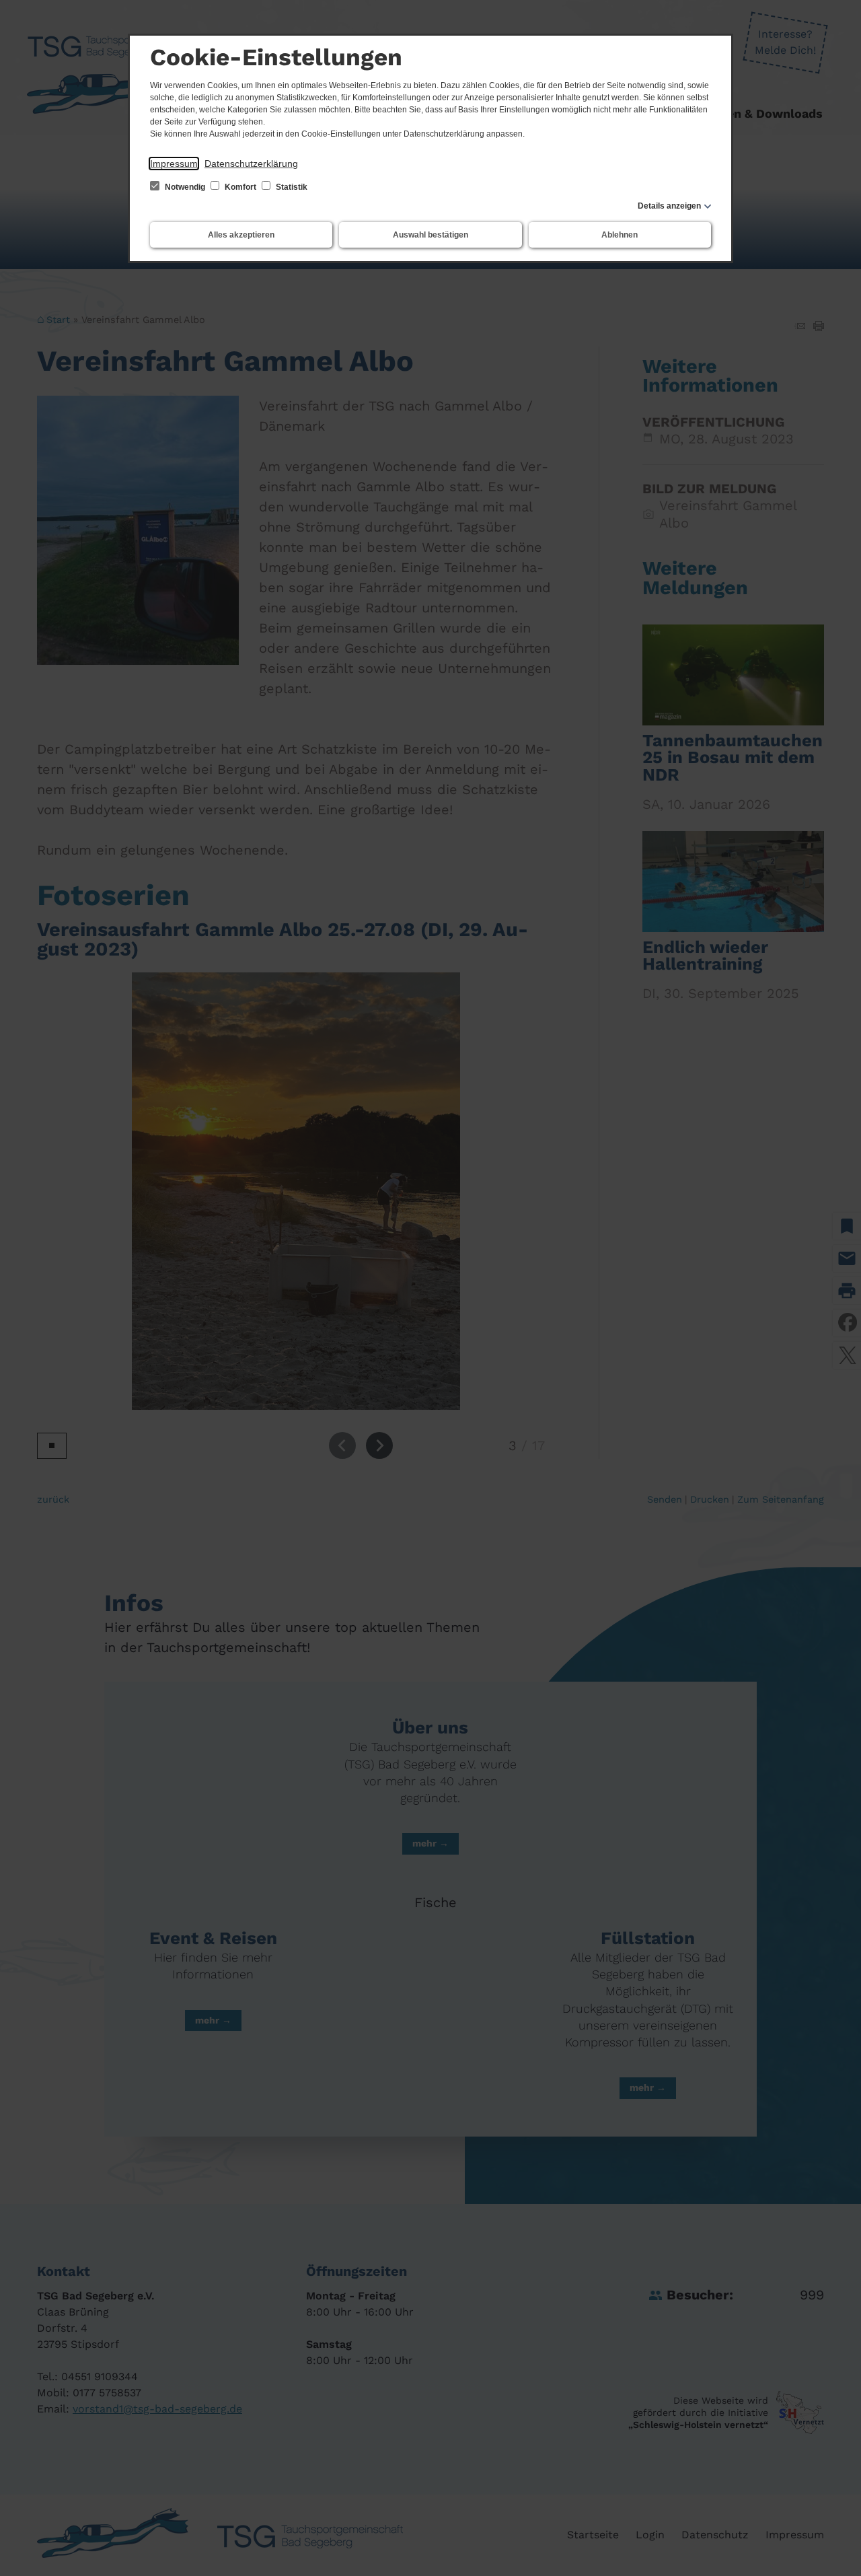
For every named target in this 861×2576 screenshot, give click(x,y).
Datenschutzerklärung (251, 164)
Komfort (240, 187)
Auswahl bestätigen (430, 235)
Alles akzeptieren (241, 235)
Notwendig (185, 187)
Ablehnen (620, 235)
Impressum (174, 164)
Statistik (291, 187)
